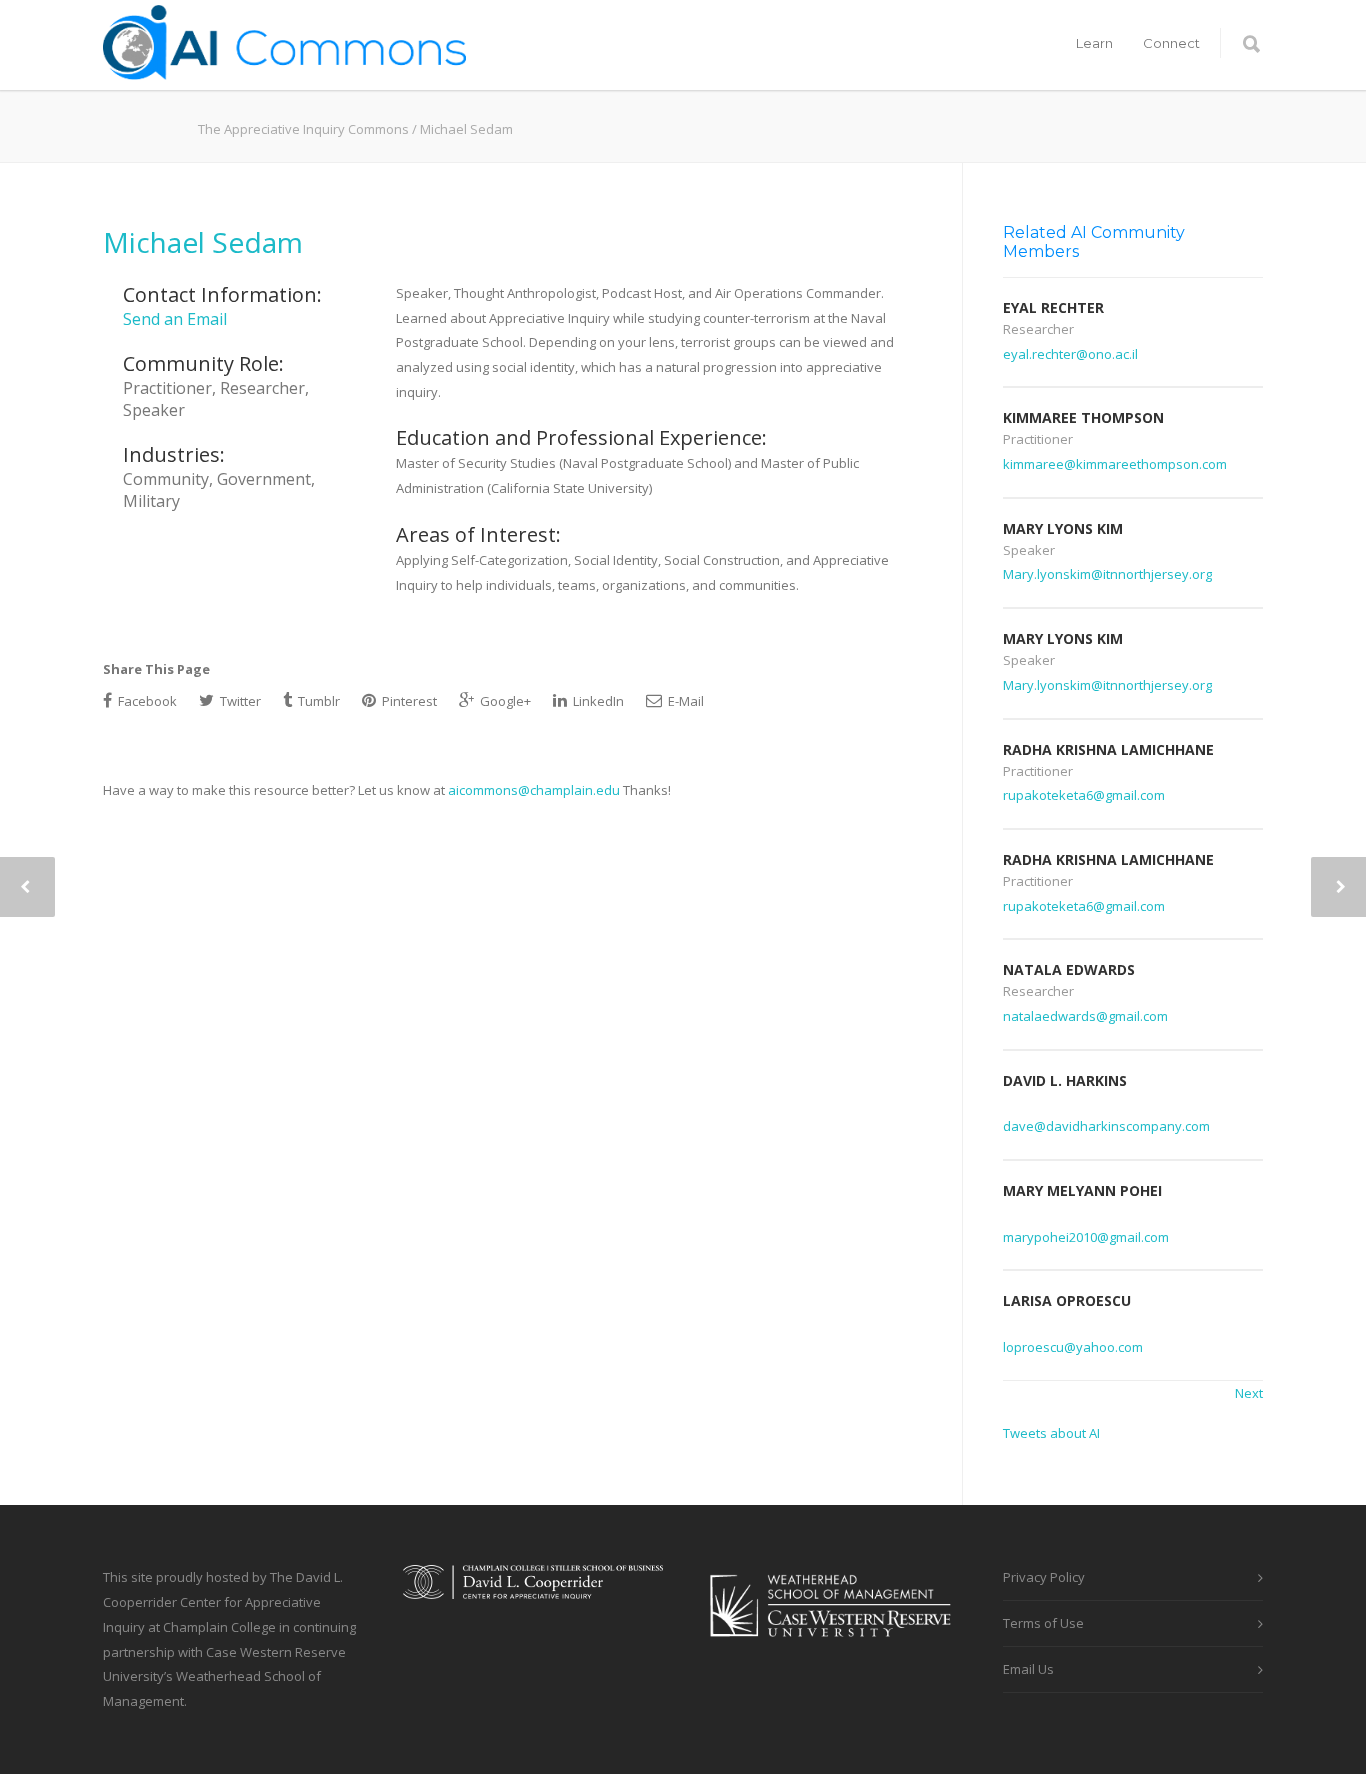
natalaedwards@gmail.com (1085, 1016)
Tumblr (317, 701)
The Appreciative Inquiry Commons (303, 129)
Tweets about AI (1051, 1433)
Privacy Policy (1044, 1577)
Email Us (1028, 1669)
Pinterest (408, 701)
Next (1249, 1393)
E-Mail (684, 701)
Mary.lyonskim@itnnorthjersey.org (1107, 574)
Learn (1094, 43)
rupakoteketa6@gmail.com (1084, 795)
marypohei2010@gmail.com (1086, 1237)
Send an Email (175, 319)
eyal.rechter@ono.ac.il (1070, 354)
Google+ (504, 701)
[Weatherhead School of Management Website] (833, 1650)
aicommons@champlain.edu (534, 790)
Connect (1171, 43)
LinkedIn (597, 701)
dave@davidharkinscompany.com (1106, 1126)
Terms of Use (1043, 1623)
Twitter (239, 701)
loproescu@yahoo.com (1073, 1347)
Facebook (146, 701)
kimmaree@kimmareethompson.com (1115, 464)
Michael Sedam (203, 242)
